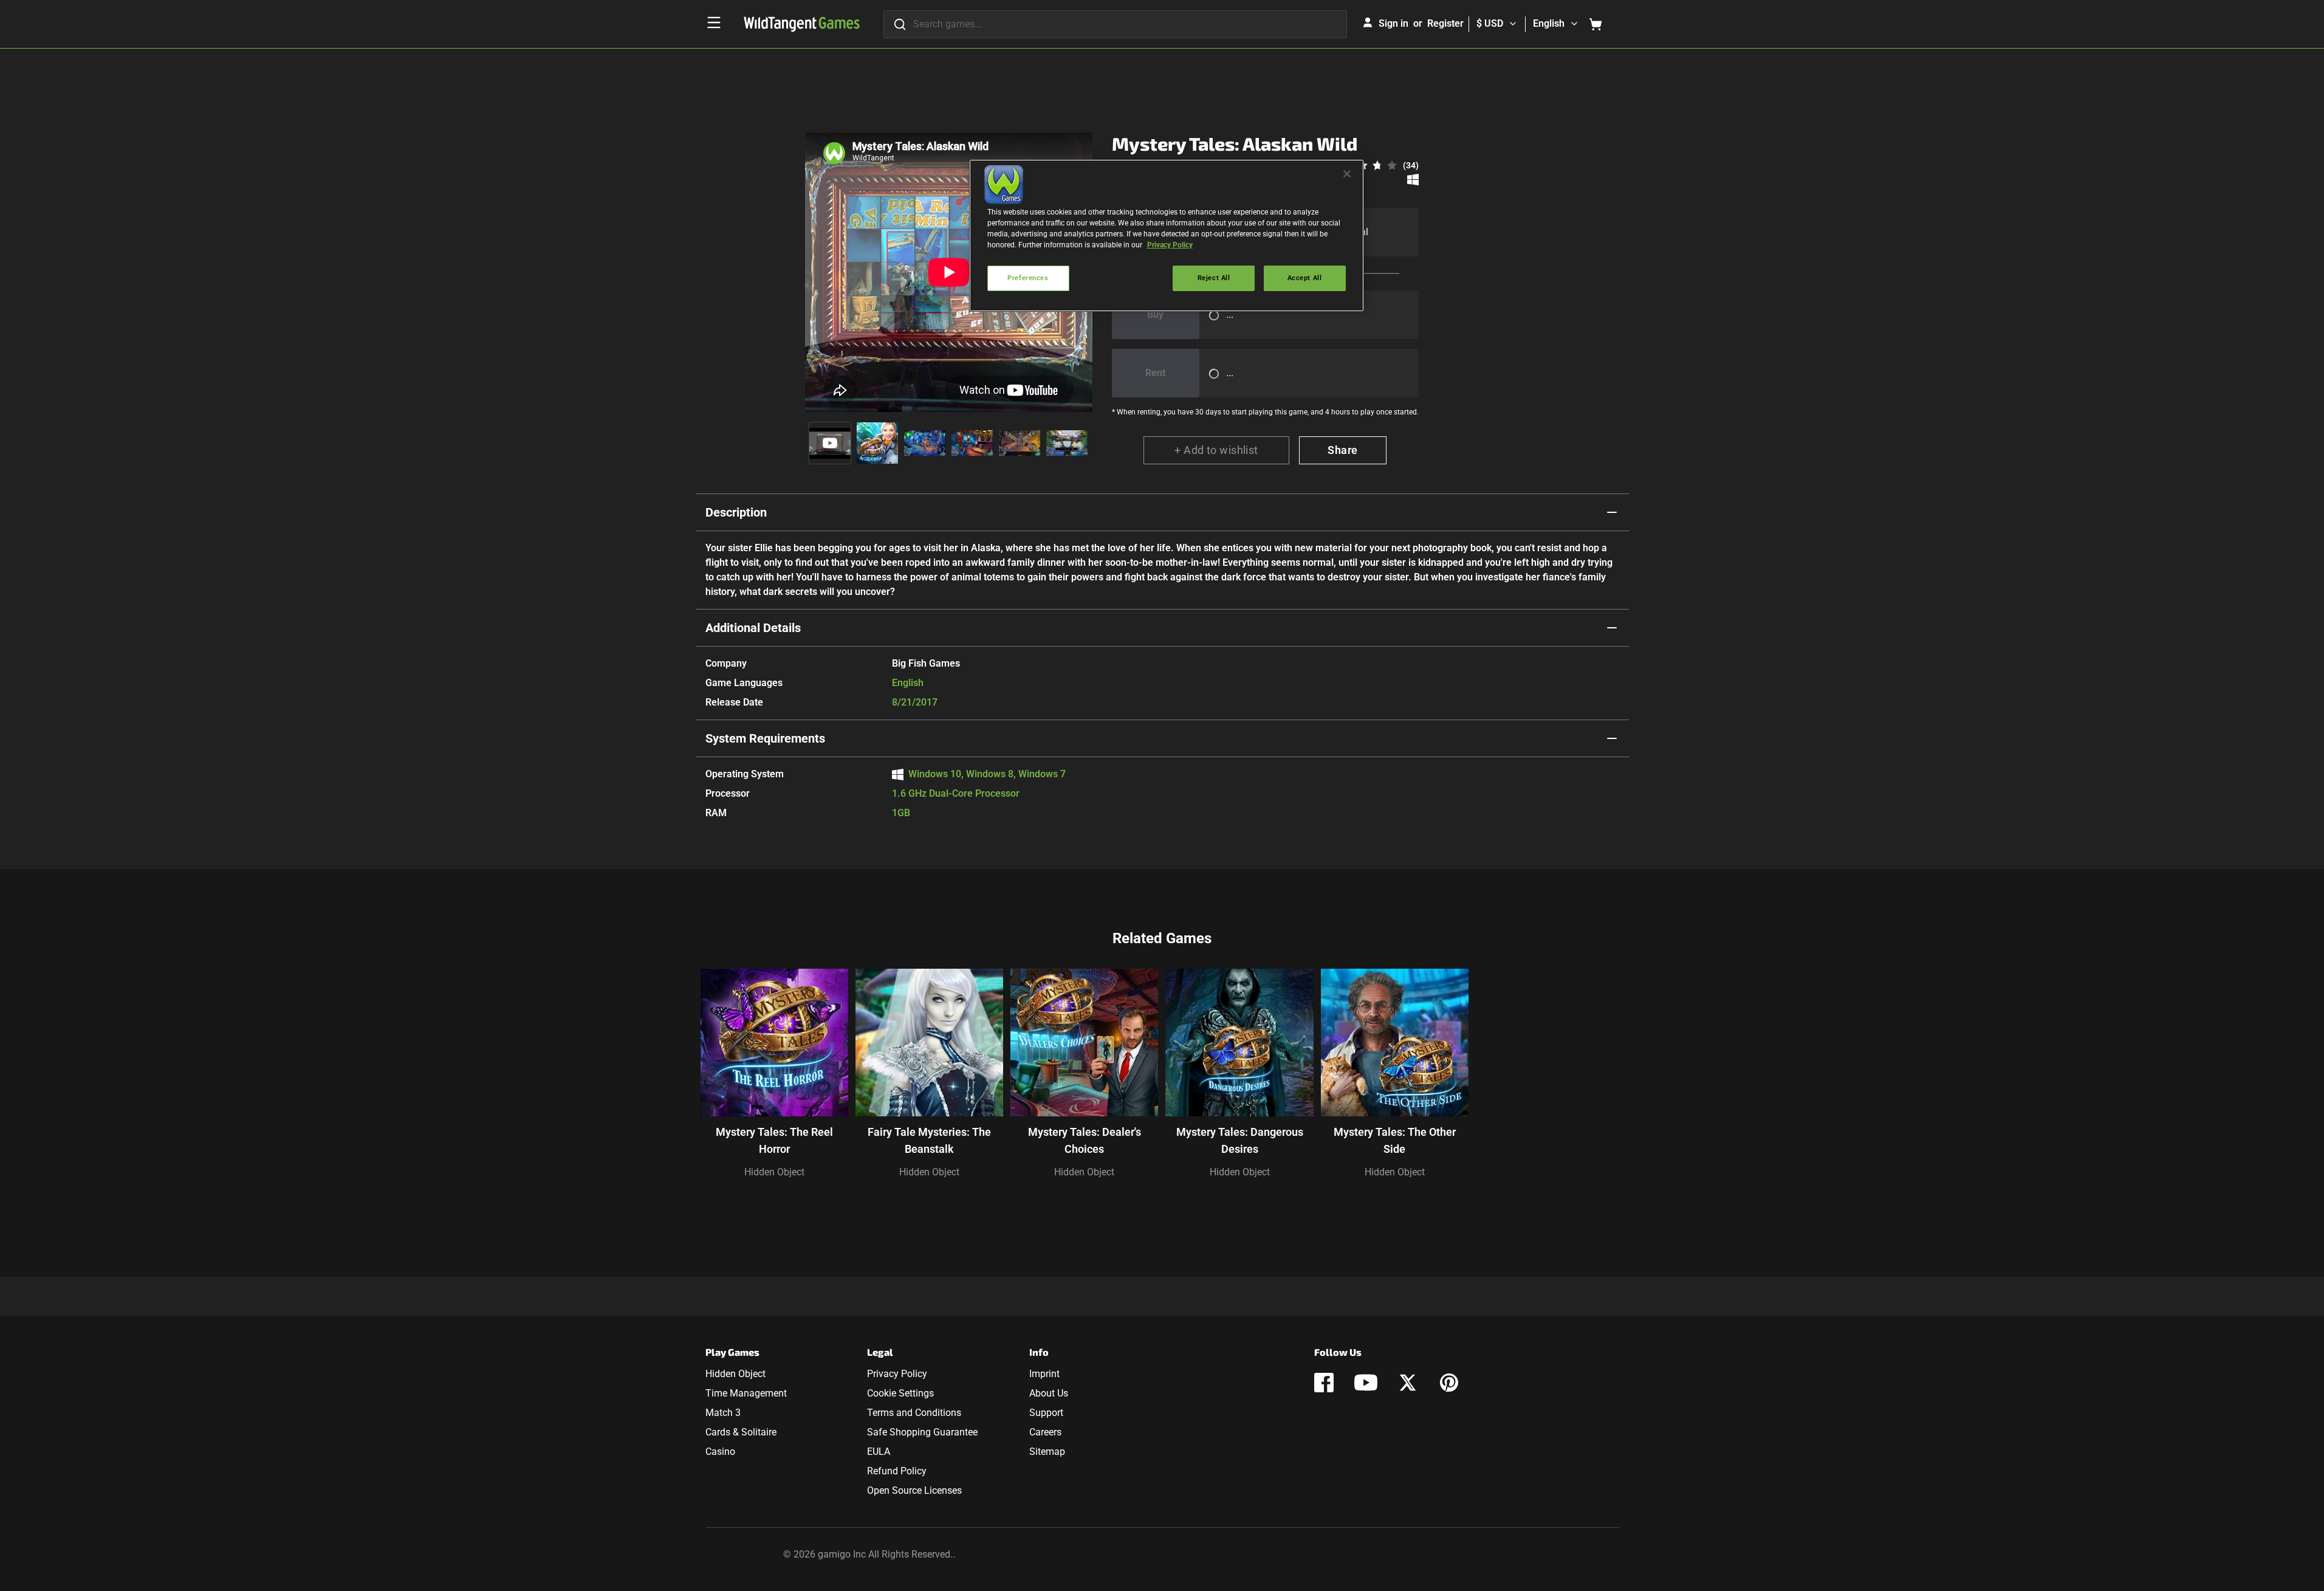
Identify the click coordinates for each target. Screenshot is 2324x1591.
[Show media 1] (830, 443)
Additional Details (753, 628)
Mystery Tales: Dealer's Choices (1085, 1140)
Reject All (1214, 278)
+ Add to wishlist (1216, 450)
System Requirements (765, 738)
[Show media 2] (877, 443)
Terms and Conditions (914, 1413)
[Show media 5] (1020, 443)
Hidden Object (774, 1172)
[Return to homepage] (802, 24)
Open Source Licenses (914, 1490)
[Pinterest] (1449, 1383)
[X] (1408, 1383)
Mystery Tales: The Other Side (1395, 1140)
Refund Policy (897, 1471)
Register (1445, 23)
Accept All (1305, 278)
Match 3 (723, 1413)
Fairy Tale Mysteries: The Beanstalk (929, 1140)
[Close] (1347, 174)
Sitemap (1047, 1452)
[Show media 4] (972, 443)
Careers (1045, 1432)
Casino (720, 1452)
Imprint (1044, 1374)
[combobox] (1115, 24)
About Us (1049, 1393)
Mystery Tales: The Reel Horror (774, 1140)
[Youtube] (1366, 1383)
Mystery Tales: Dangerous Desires (1240, 1140)
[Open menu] (714, 22)
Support (1046, 1413)
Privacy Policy (897, 1374)
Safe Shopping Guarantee (922, 1432)
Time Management (746, 1393)
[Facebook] (1324, 1383)
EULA (879, 1452)
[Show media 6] (1067, 443)
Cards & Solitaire (741, 1432)
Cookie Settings (900, 1393)
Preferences (1028, 278)
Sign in (1393, 23)
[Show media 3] (925, 443)
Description (736, 512)
